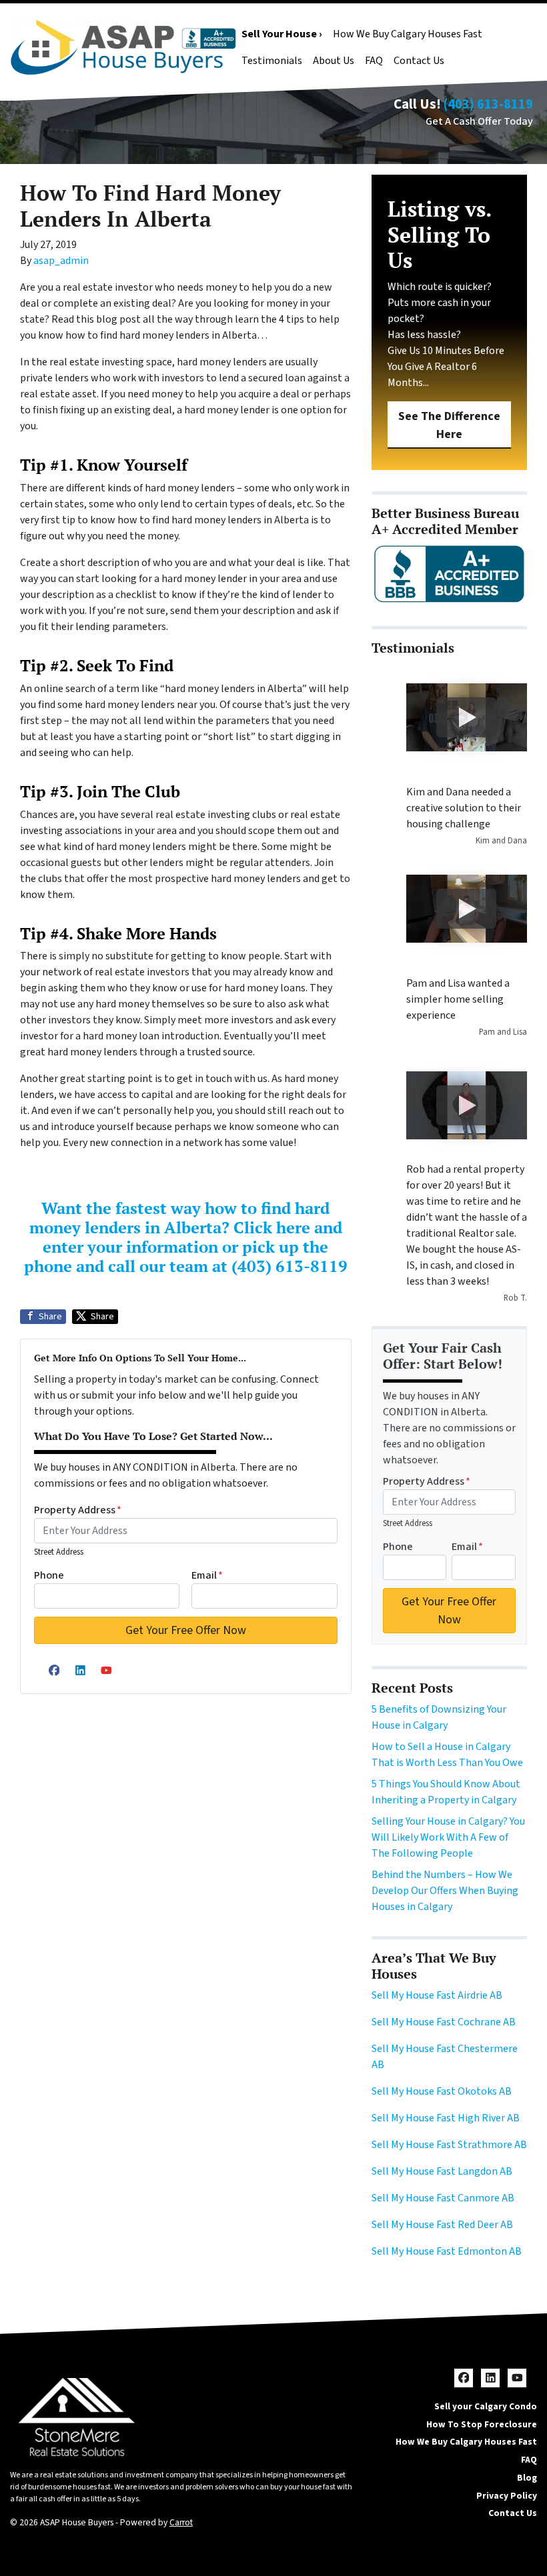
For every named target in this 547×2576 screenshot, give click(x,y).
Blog (527, 2478)
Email (207, 1575)
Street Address (59, 1552)
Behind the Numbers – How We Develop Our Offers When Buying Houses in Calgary (445, 1891)
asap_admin (61, 261)
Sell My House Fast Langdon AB (442, 2171)
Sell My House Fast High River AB (446, 2118)
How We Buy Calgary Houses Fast (408, 34)
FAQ (374, 61)
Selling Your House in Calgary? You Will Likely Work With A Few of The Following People (448, 1837)
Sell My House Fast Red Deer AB (442, 2225)
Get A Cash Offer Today (479, 121)
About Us (334, 61)
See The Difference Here (449, 425)
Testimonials (272, 61)
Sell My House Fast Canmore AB (443, 2198)
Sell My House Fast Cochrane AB (444, 2022)
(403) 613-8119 (488, 104)
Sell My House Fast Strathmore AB (449, 2145)
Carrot (181, 2522)
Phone (49, 1575)
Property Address (78, 1510)
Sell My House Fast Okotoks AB (442, 2091)
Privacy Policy (507, 2496)
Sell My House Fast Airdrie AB (437, 1995)
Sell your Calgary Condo (486, 2406)
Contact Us (419, 61)
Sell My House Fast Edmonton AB (447, 2251)
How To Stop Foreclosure (482, 2424)
